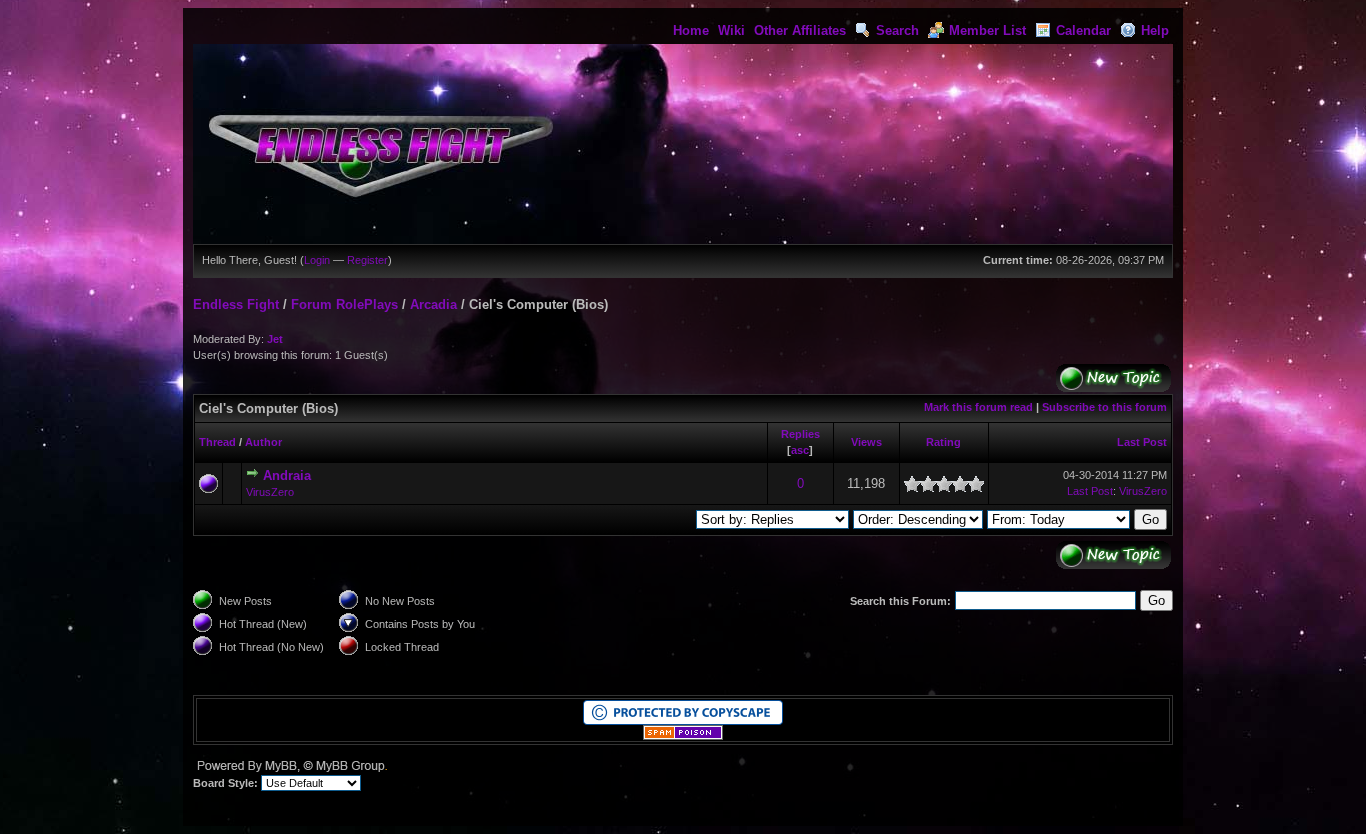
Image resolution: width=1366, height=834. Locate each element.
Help (1155, 30)
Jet (275, 339)
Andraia (287, 475)
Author (263, 442)
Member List (987, 30)
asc (800, 450)
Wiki (731, 30)
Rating (943, 442)
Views (866, 442)
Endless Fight (236, 304)
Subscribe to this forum (1104, 407)
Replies (800, 434)
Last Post (1142, 442)
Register (367, 260)
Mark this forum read (978, 407)
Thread (217, 442)
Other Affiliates (800, 30)
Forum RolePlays (344, 304)
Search (897, 30)
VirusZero (270, 492)
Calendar (1083, 30)
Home (691, 30)
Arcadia (433, 304)
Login (317, 260)
